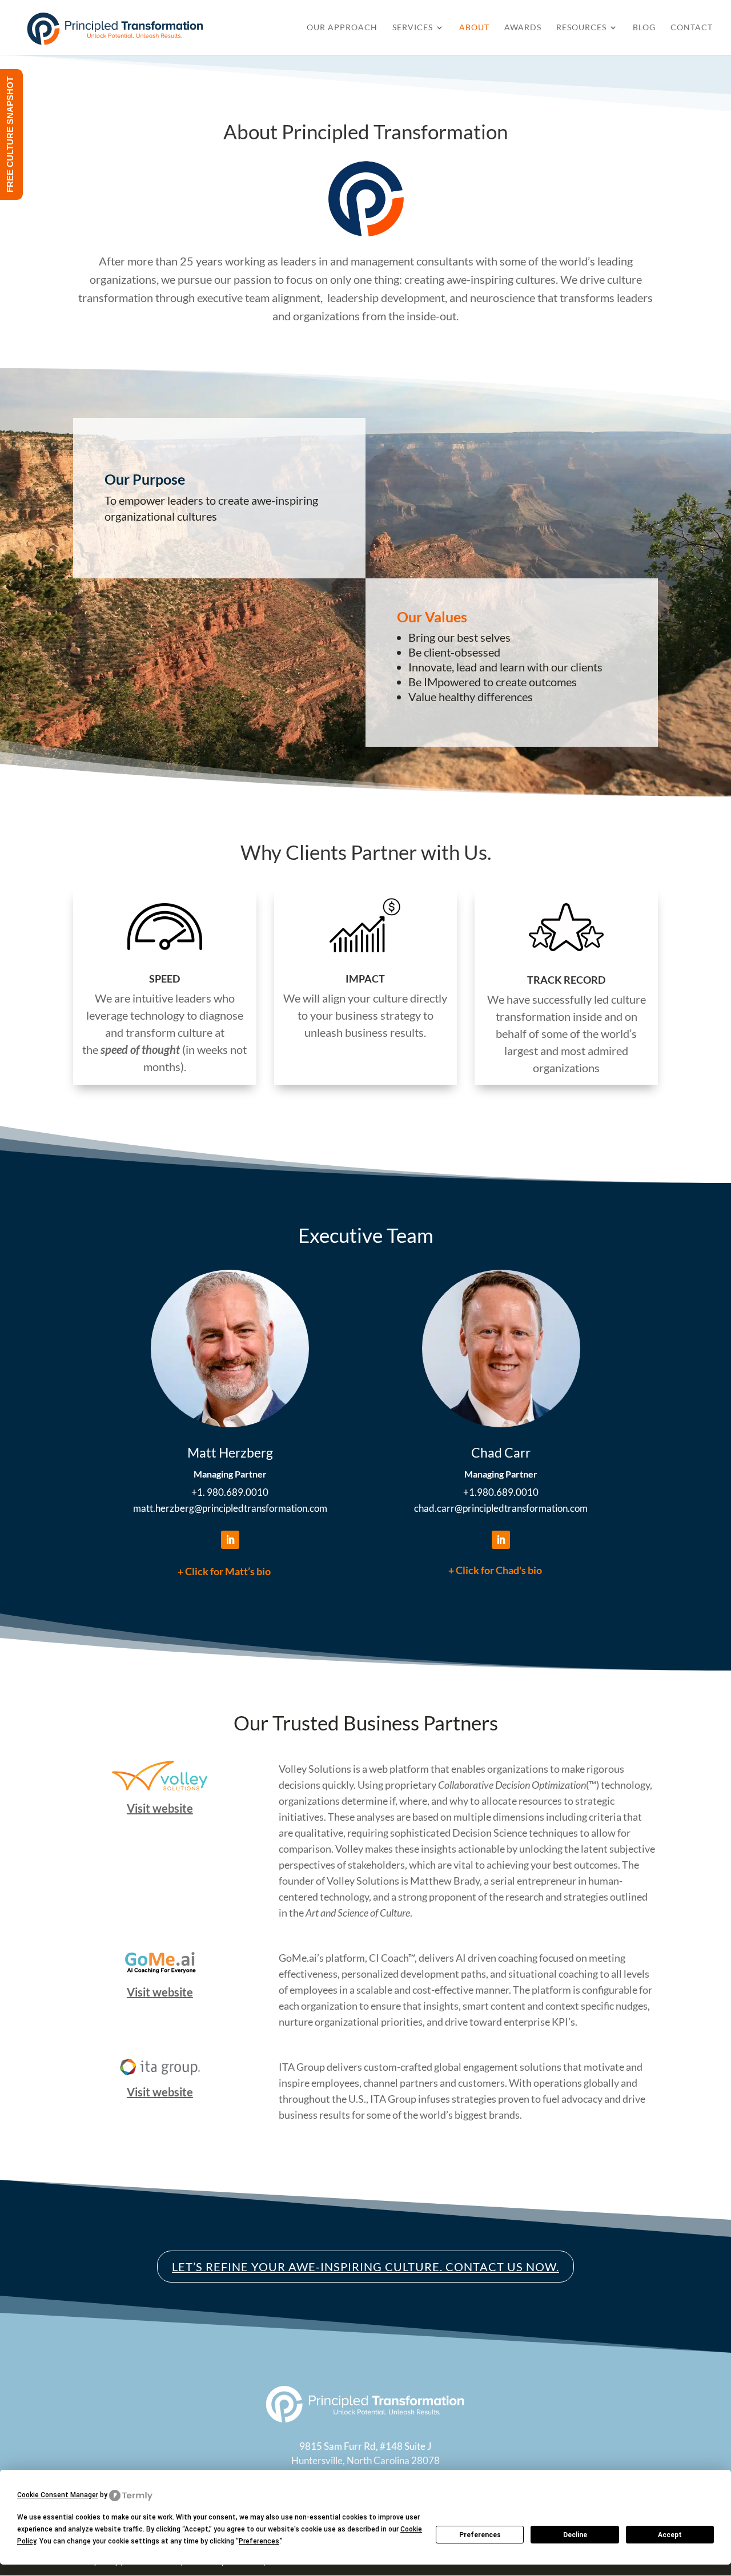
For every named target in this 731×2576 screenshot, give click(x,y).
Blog (644, 28)
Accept (670, 2535)
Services (413, 28)
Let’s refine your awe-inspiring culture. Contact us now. (365, 2267)
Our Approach (342, 28)
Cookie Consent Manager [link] (58, 2495)
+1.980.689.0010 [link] (501, 1492)
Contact (692, 28)
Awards (523, 28)
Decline (575, 2535)
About (474, 28)
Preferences (480, 2535)
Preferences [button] (259, 2541)
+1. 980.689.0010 (230, 1492)
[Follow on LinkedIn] (230, 1540)
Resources (581, 28)
